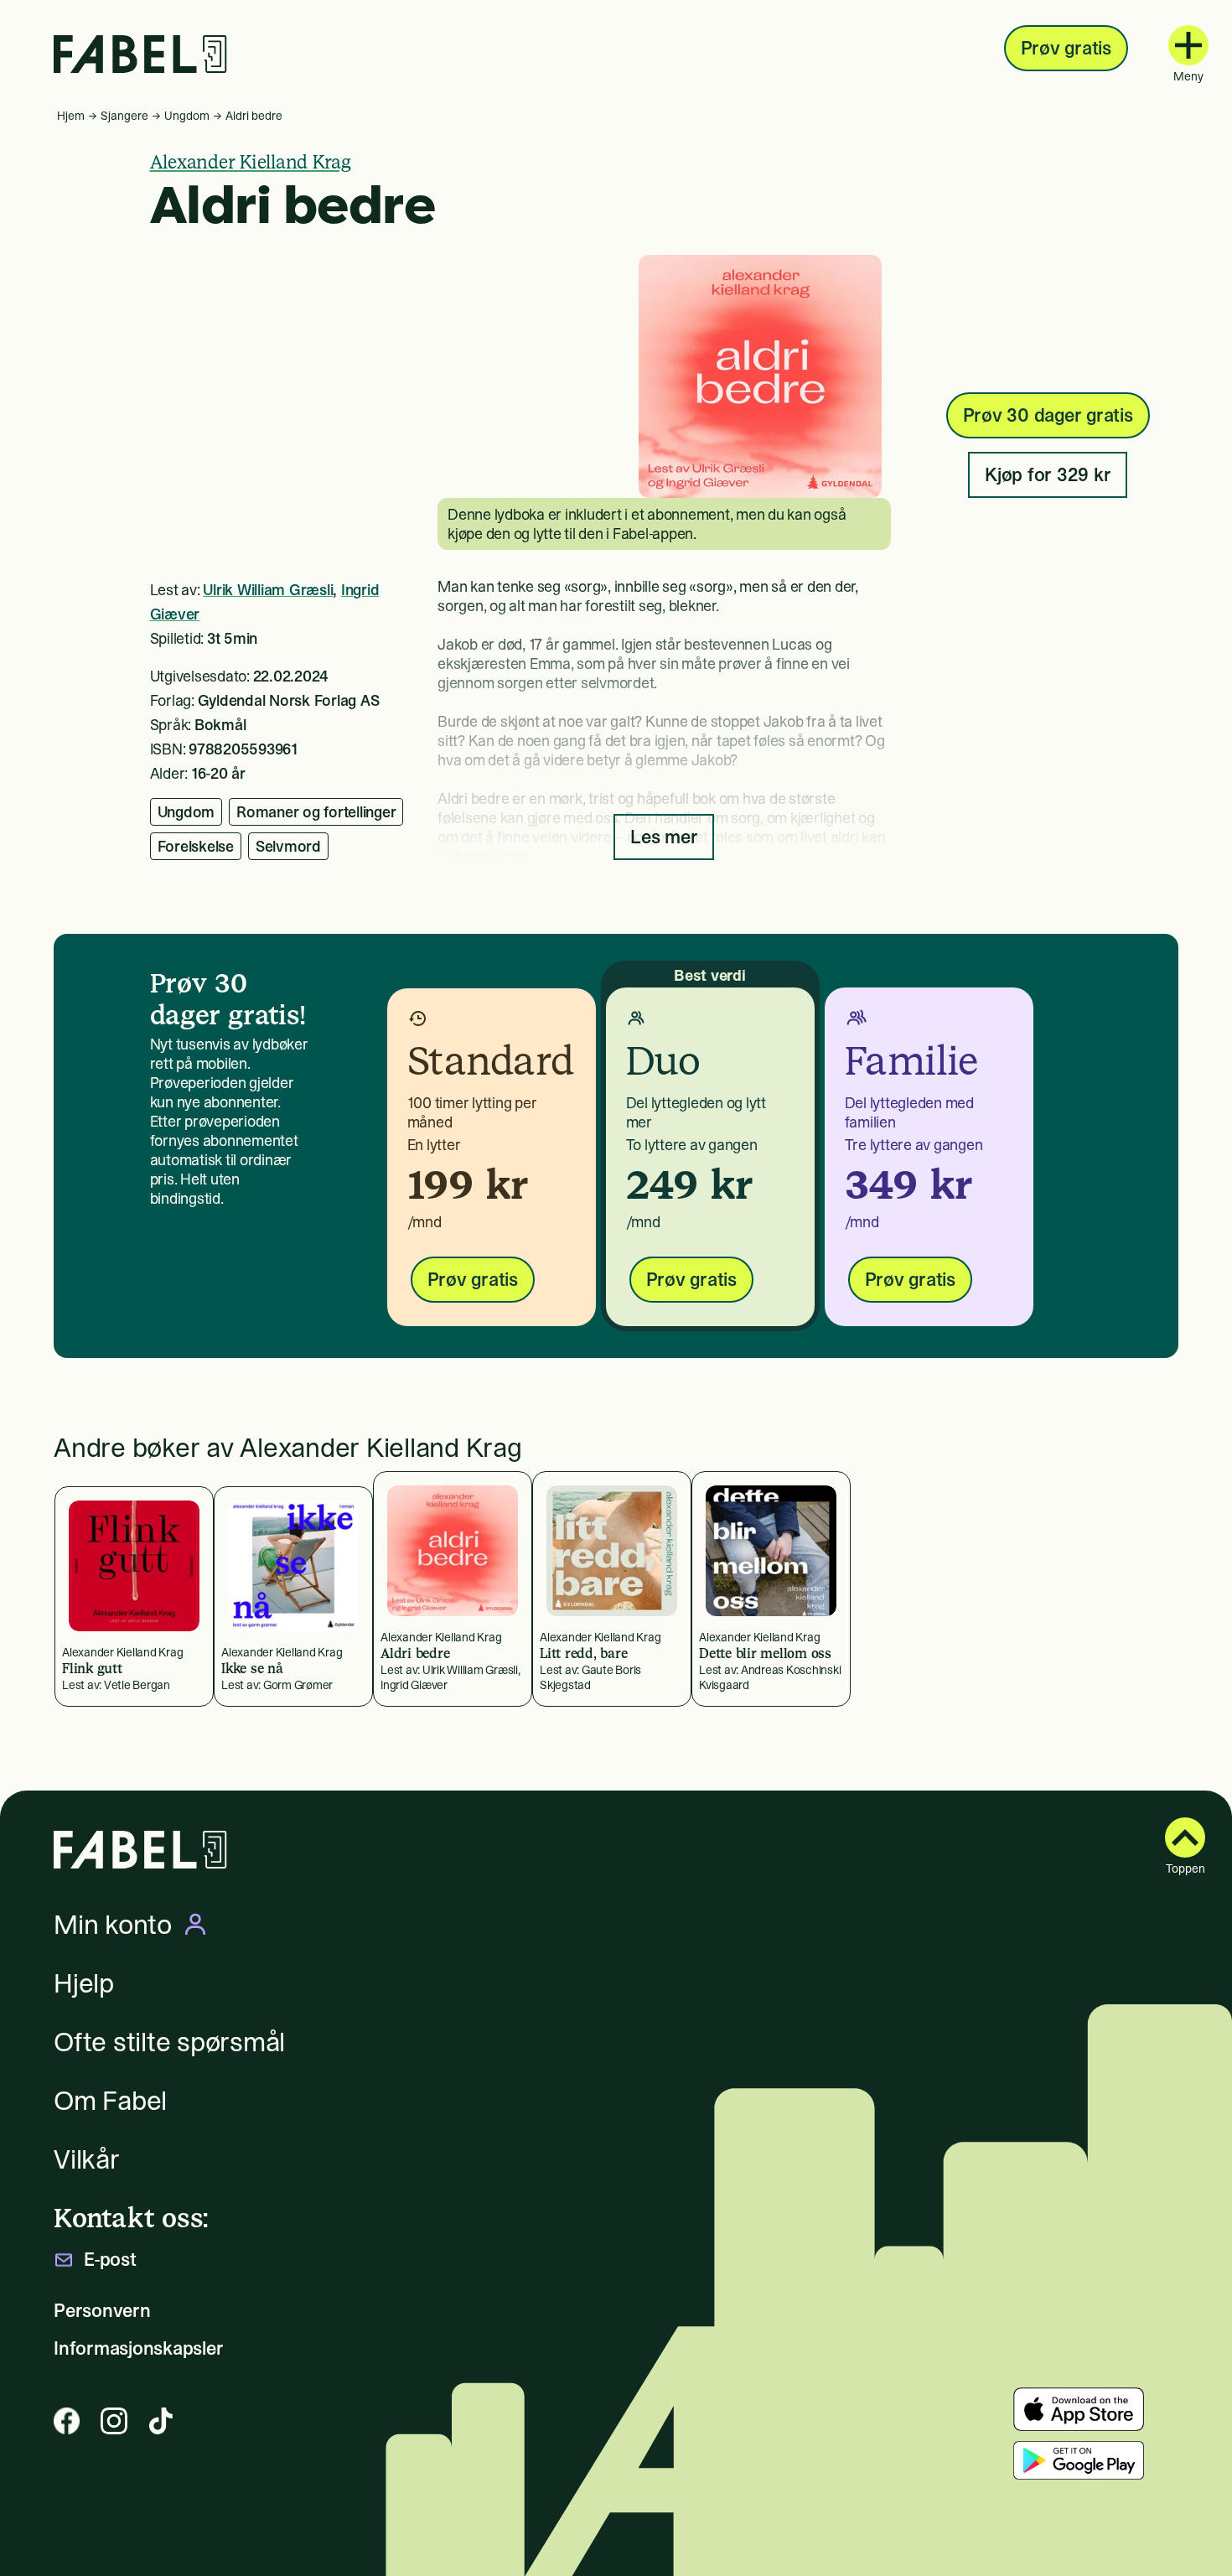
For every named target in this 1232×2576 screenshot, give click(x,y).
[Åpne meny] (1188, 45)
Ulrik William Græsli (268, 590)
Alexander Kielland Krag (251, 162)
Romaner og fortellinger (316, 812)
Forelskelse (196, 846)
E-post (110, 2260)
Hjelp (84, 1983)
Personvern (102, 2311)
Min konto (113, 1925)
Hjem (71, 116)
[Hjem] (140, 54)
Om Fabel (110, 2101)
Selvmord (288, 846)
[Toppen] (1185, 1837)
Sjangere (124, 116)
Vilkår (87, 2159)
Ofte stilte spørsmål (169, 2042)
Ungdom (187, 116)
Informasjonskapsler (138, 2348)
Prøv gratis (1066, 48)
